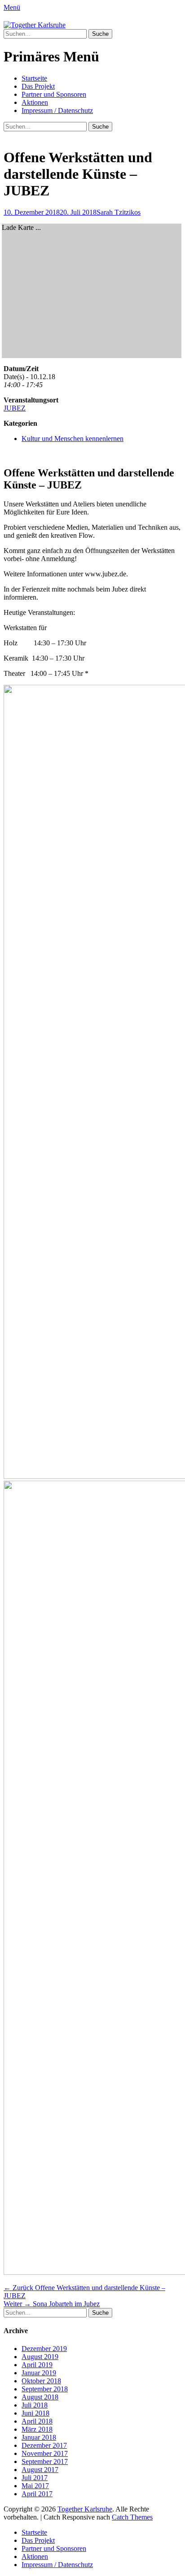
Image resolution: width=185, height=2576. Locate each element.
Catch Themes (132, 2517)
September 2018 (45, 2389)
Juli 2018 (35, 2405)
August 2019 (40, 2357)
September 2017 (45, 2461)
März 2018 (37, 2429)
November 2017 (45, 2453)
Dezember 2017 (44, 2445)
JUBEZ (15, 408)
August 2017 (40, 2470)
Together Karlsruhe (85, 2509)
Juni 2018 (35, 2413)
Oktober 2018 (41, 2381)
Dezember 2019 (44, 2349)
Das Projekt (38, 86)
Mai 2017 (35, 2486)
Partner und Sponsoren (54, 94)
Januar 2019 (39, 2373)
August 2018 (40, 2397)
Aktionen (35, 102)
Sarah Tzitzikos (119, 212)
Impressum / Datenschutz (57, 110)
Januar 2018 (39, 2437)
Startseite (34, 78)
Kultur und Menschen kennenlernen (73, 439)
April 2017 (37, 2494)
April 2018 (37, 2421)
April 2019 (37, 2365)
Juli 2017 (35, 2478)
